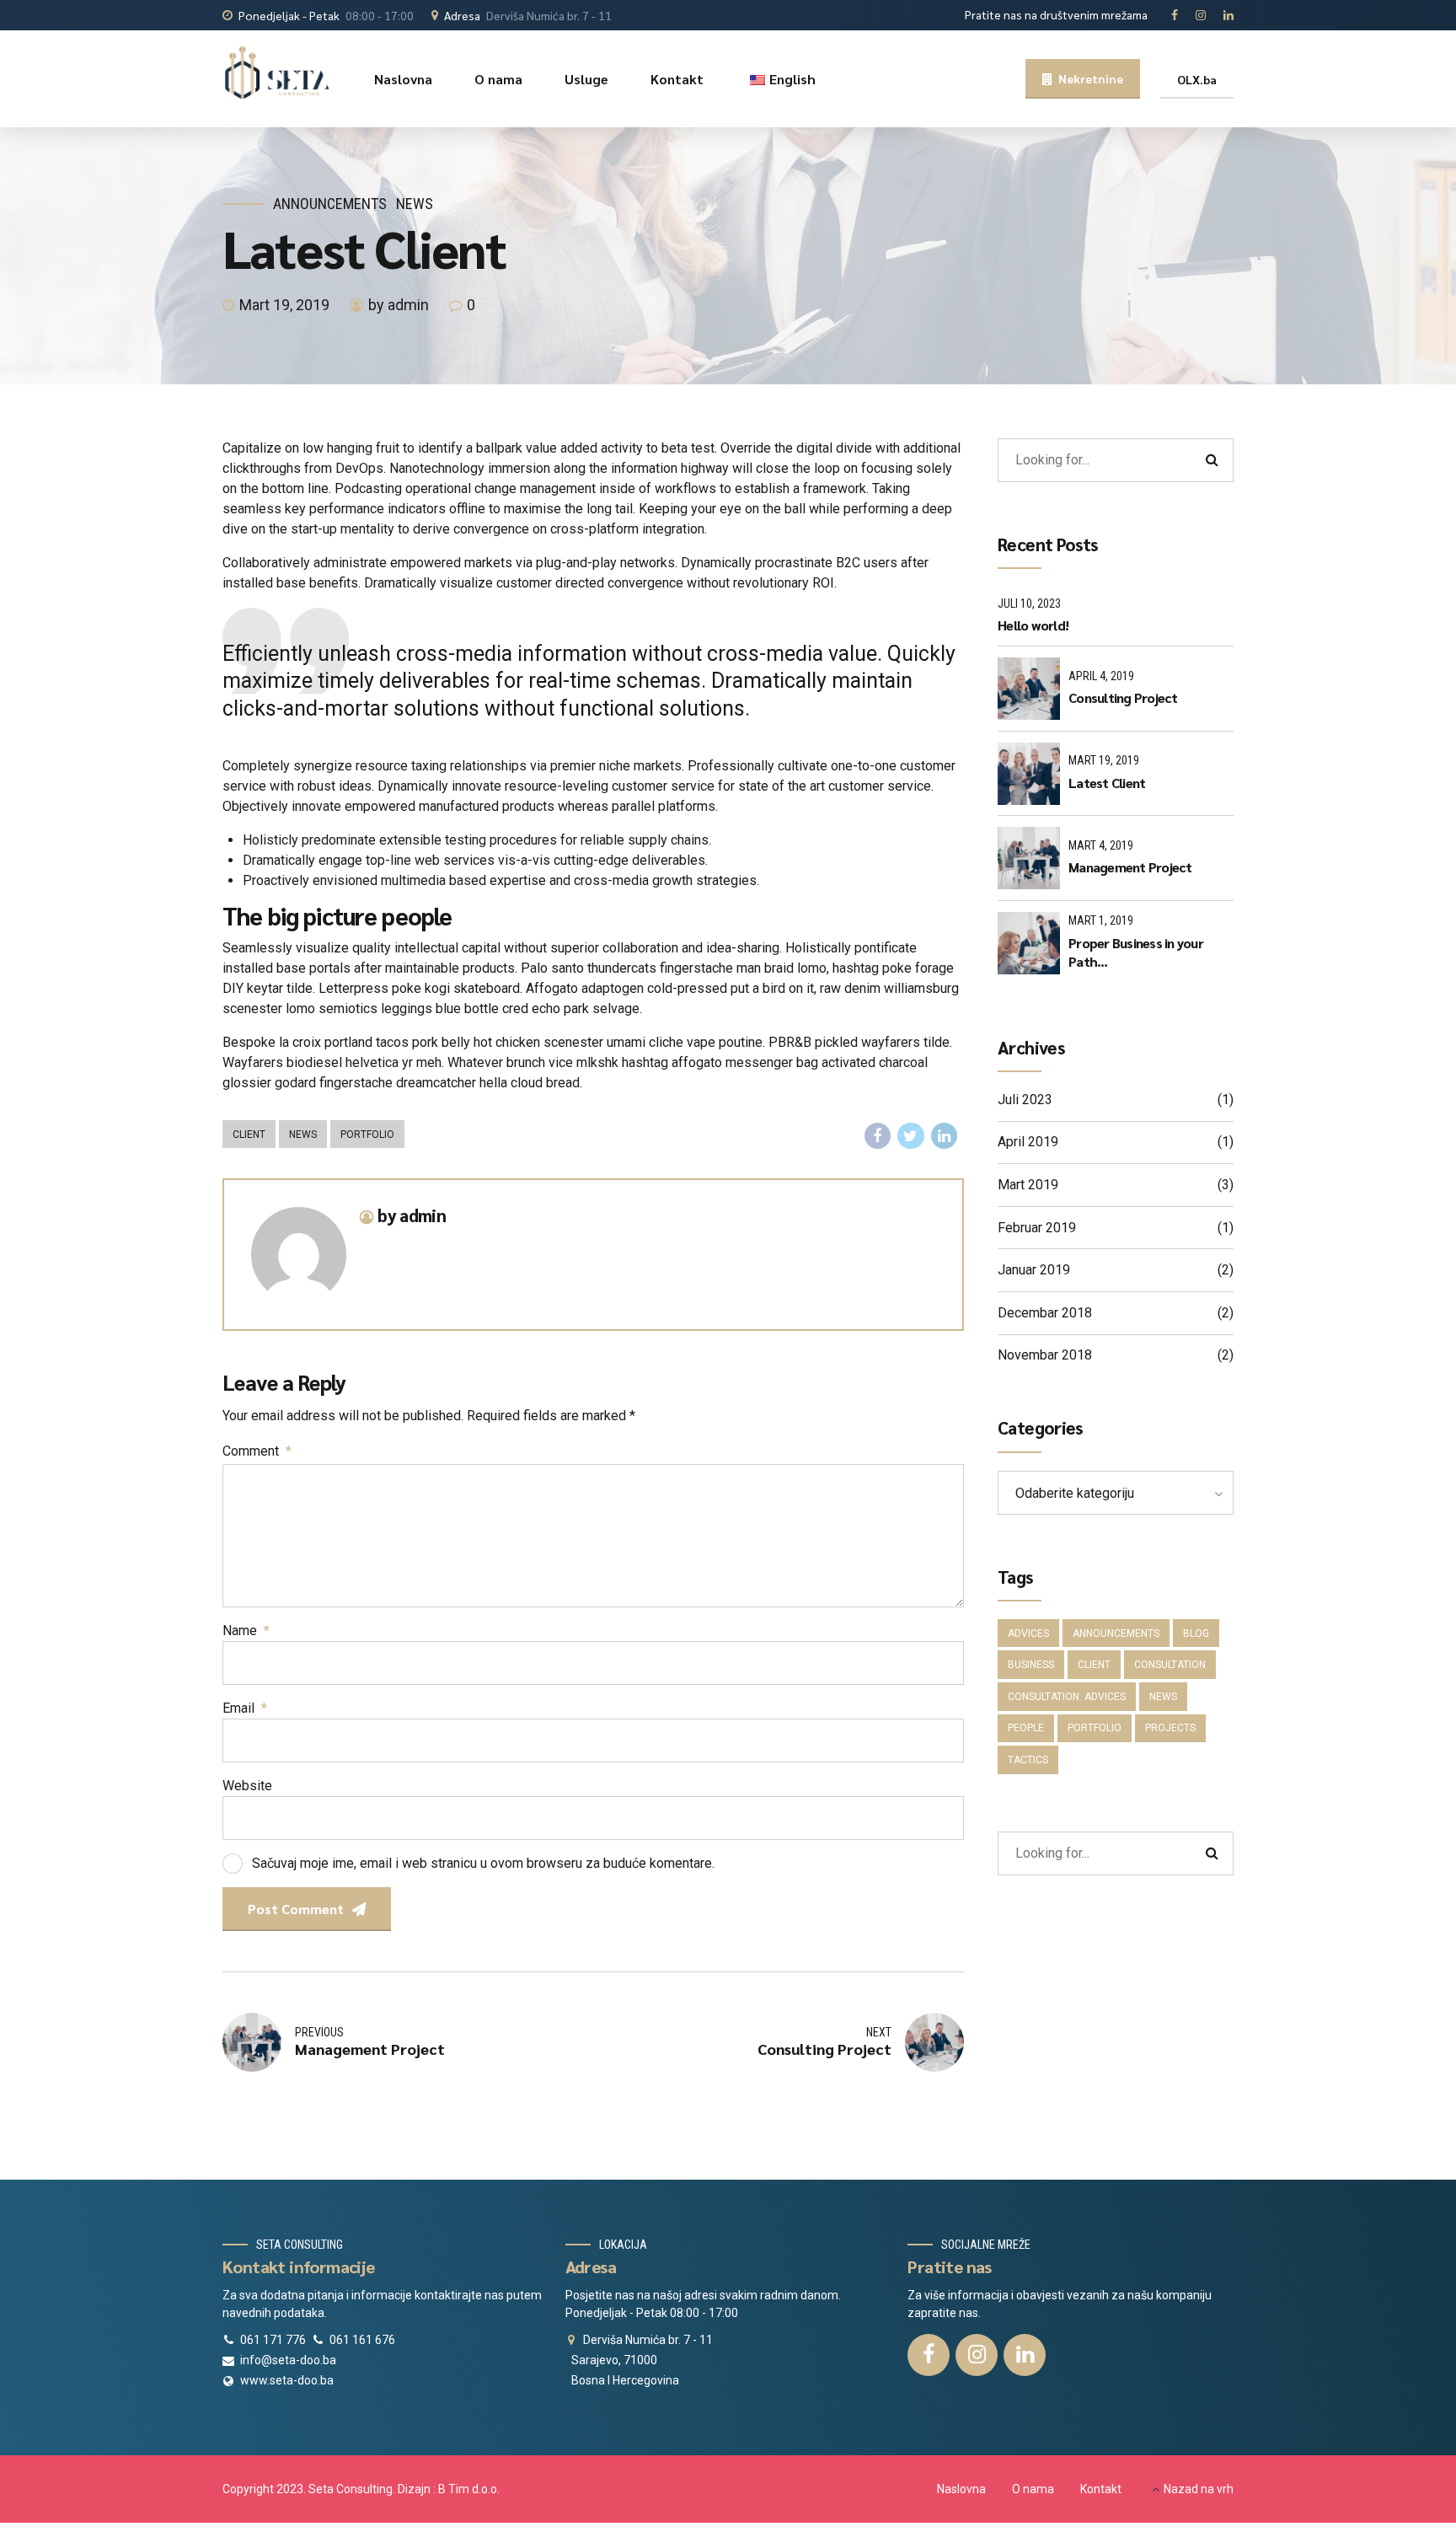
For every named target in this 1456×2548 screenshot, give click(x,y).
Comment (257, 1451)
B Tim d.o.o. (469, 2489)
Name (246, 1631)
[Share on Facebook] (878, 1136)
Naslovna (403, 79)
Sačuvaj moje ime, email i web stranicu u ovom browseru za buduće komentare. (483, 1863)
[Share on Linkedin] (945, 1136)
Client (249, 1135)
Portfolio (367, 1135)
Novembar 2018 (1045, 1355)
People (1026, 1728)
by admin (399, 305)
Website (247, 1786)
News (415, 204)
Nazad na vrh (1199, 2489)
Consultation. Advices (1067, 1697)
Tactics (1028, 1760)
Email (245, 1708)
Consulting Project (1123, 697)
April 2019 (1028, 1142)
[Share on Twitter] (911, 1136)
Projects (1170, 1728)
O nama (498, 79)
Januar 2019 (1034, 1270)
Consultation (1170, 1665)
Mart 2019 (1028, 1185)
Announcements (330, 204)
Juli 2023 (1025, 1100)
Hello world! (1033, 625)
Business (1031, 1665)
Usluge (586, 79)
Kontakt (677, 79)
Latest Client (1107, 783)
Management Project (1130, 867)
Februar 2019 (1037, 1228)
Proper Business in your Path (1136, 952)
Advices (1028, 1633)
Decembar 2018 (1045, 1313)
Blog (1196, 1633)
